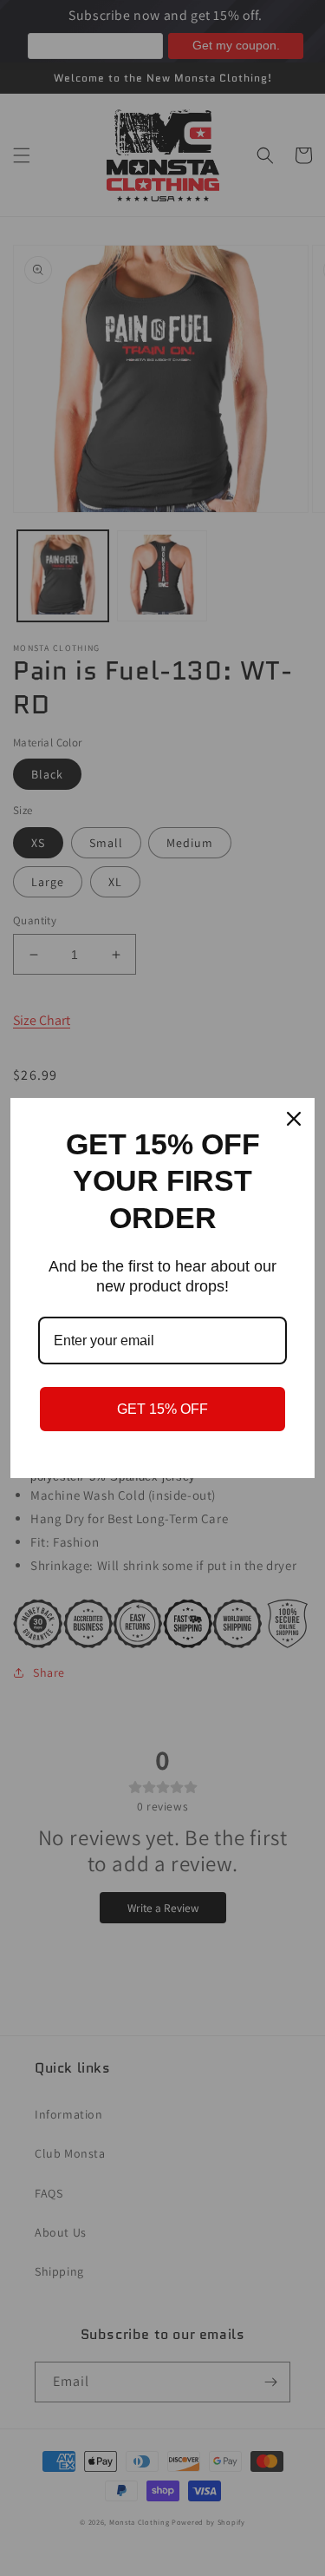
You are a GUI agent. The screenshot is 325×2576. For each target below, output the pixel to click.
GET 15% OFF (162, 1409)
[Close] (294, 1119)
